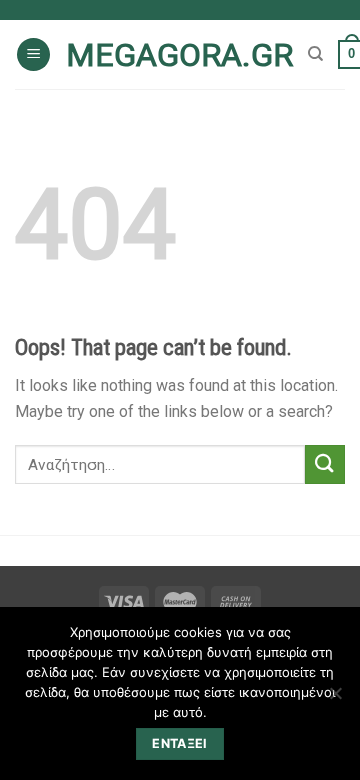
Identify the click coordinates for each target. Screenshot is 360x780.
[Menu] (33, 54)
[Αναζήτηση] (315, 54)
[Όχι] (335, 699)
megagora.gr (179, 55)
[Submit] (325, 464)
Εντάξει (180, 743)
